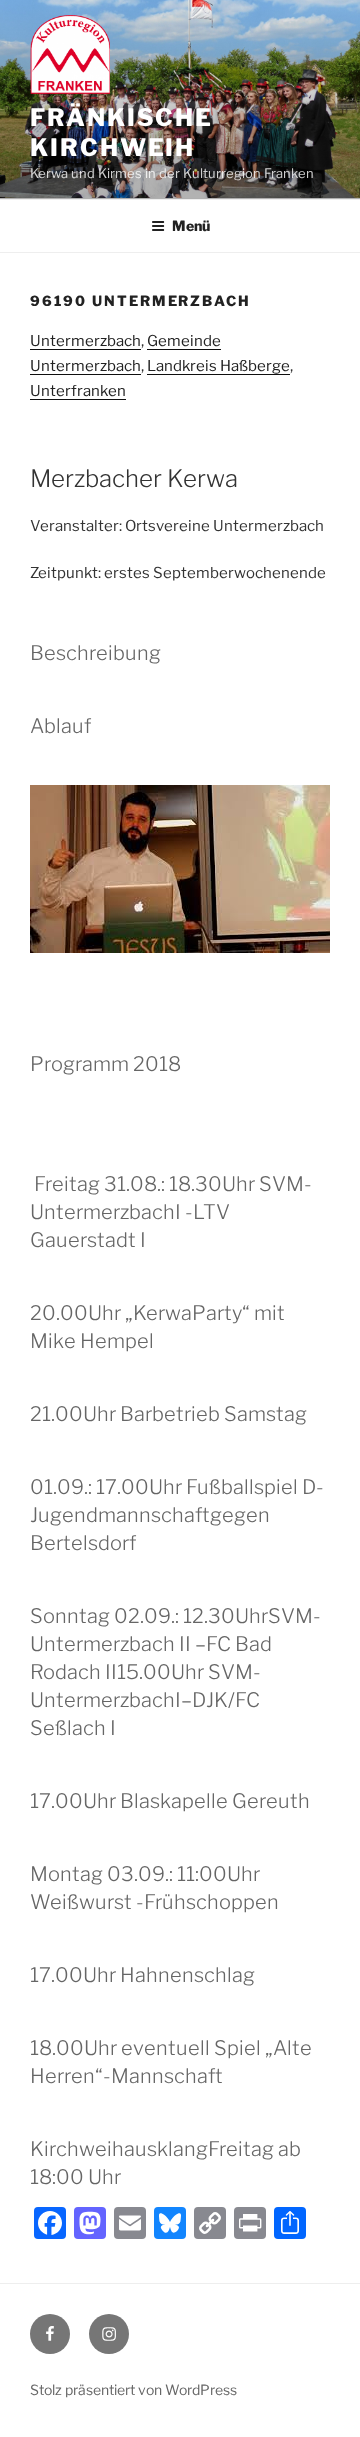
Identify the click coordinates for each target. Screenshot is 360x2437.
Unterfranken (78, 391)
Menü (191, 225)
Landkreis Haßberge (218, 366)
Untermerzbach (85, 341)
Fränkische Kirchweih (121, 132)
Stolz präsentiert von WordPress (133, 2389)
